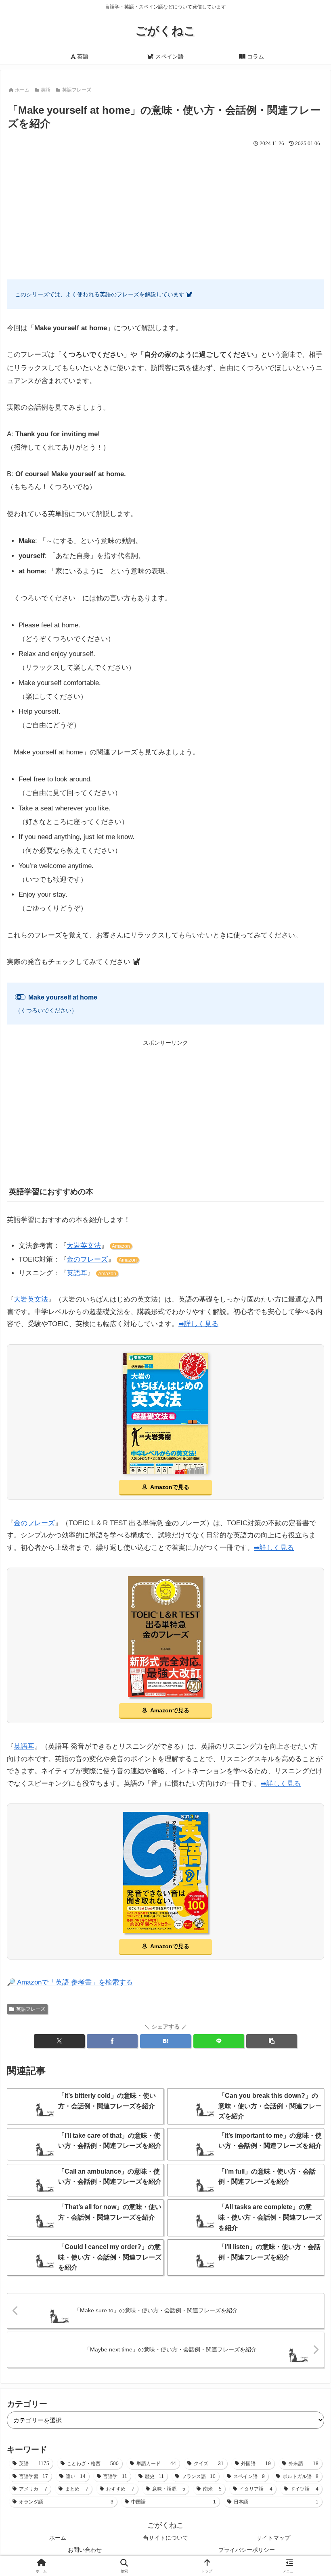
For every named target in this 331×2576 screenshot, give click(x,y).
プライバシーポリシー (247, 2550)
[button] (272, 2041)
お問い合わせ (85, 2550)
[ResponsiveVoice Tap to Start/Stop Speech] (20, 997)
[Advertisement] (165, 209)
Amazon (121, 1246)
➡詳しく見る (198, 1324)
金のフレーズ (87, 1259)
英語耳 (77, 1273)
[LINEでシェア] (219, 2041)
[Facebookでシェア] (112, 2041)
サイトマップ (273, 2538)
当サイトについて (165, 2538)
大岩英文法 (84, 1246)
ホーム (58, 2538)
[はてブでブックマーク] (165, 2041)
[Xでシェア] (59, 2041)
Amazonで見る (170, 1487)
